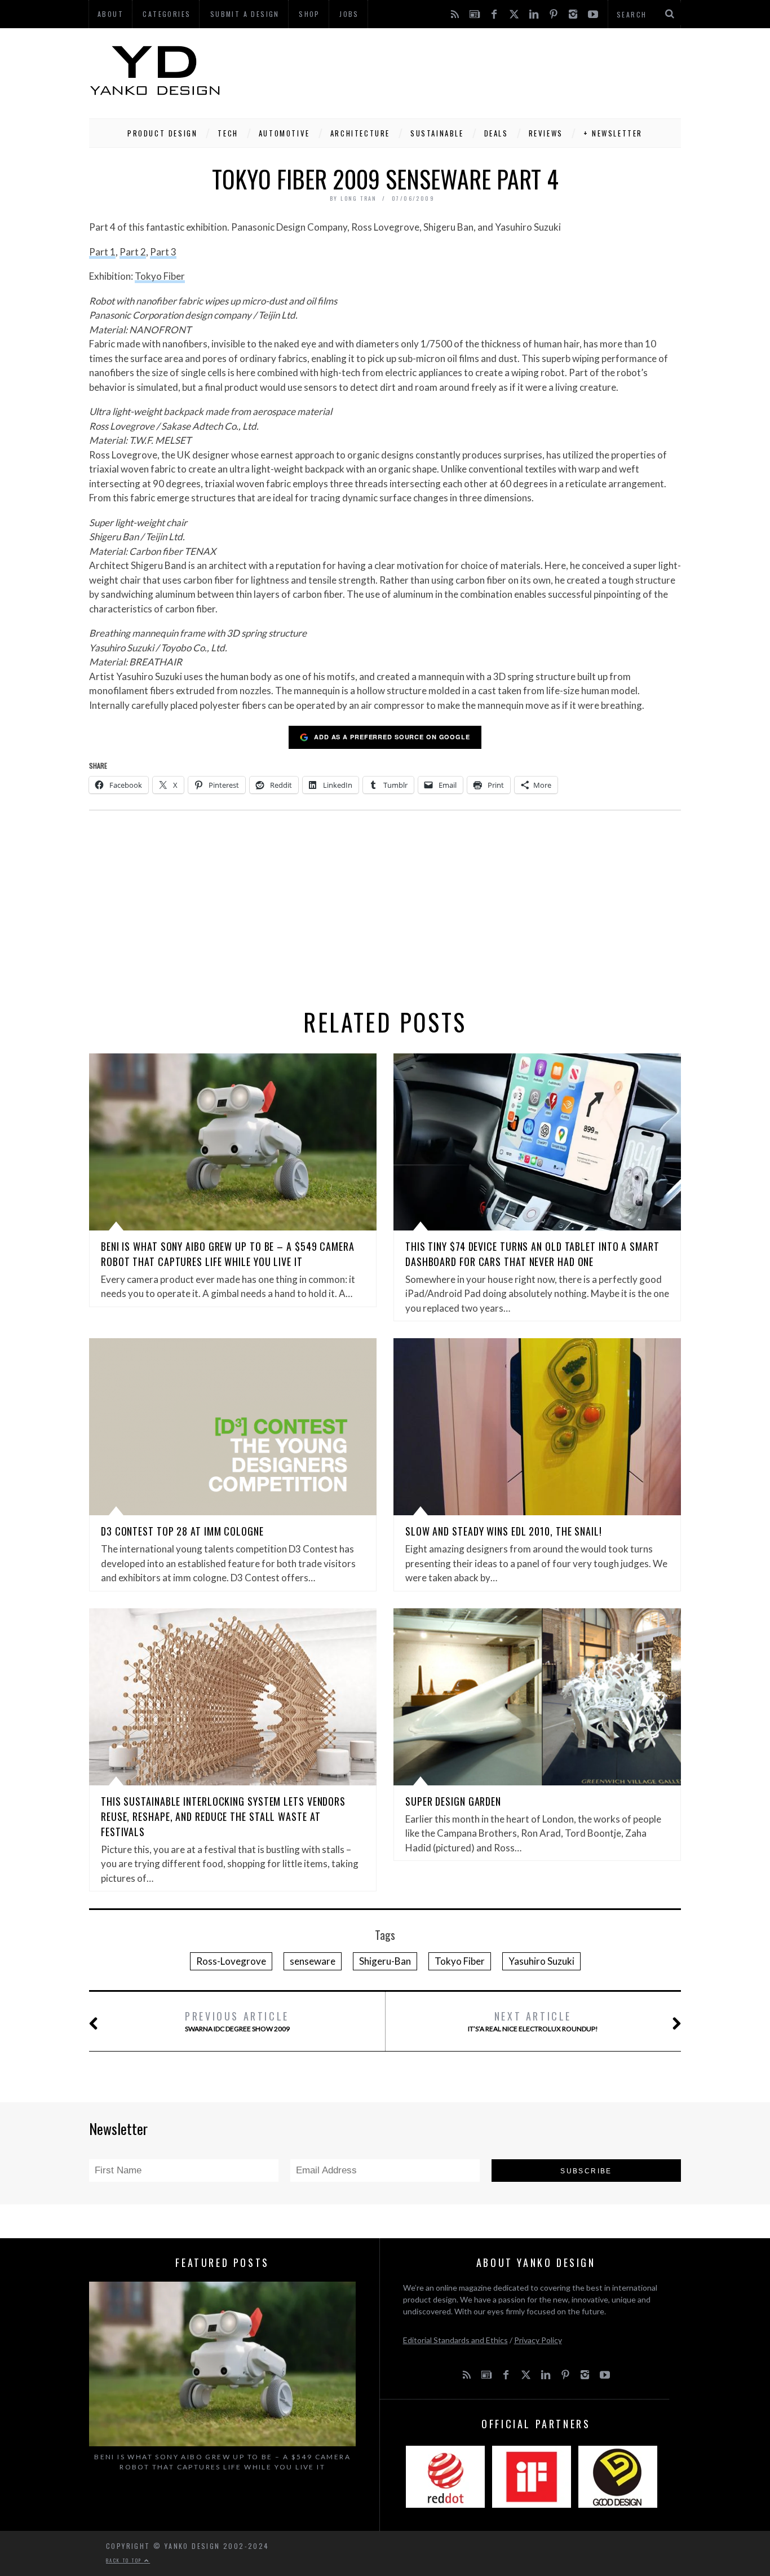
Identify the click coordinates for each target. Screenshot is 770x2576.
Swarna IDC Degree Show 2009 (237, 2021)
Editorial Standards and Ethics (455, 2340)
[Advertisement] (476, 70)
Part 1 (102, 252)
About (110, 14)
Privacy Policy (538, 2340)
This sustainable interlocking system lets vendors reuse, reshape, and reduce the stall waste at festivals (223, 1816)
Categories (167, 14)
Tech (228, 133)
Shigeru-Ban (385, 1961)
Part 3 (163, 252)
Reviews (546, 133)
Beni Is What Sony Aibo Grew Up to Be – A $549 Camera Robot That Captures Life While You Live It (228, 1254)
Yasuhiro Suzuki (541, 1961)
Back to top (125, 2560)
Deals (496, 133)
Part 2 (133, 252)
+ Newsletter (613, 133)
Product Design (162, 133)
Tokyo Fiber (160, 276)
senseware (313, 1961)
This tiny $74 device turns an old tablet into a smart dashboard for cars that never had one (532, 1254)
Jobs (349, 14)
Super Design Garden (453, 1801)
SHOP (309, 14)
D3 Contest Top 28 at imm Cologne (182, 1531)
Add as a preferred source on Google (392, 737)
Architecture (360, 133)
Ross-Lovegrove (231, 1961)
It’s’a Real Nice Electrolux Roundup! (533, 2021)
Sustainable (437, 133)
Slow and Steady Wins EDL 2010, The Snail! (504, 1531)
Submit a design (245, 14)
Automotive (284, 133)
